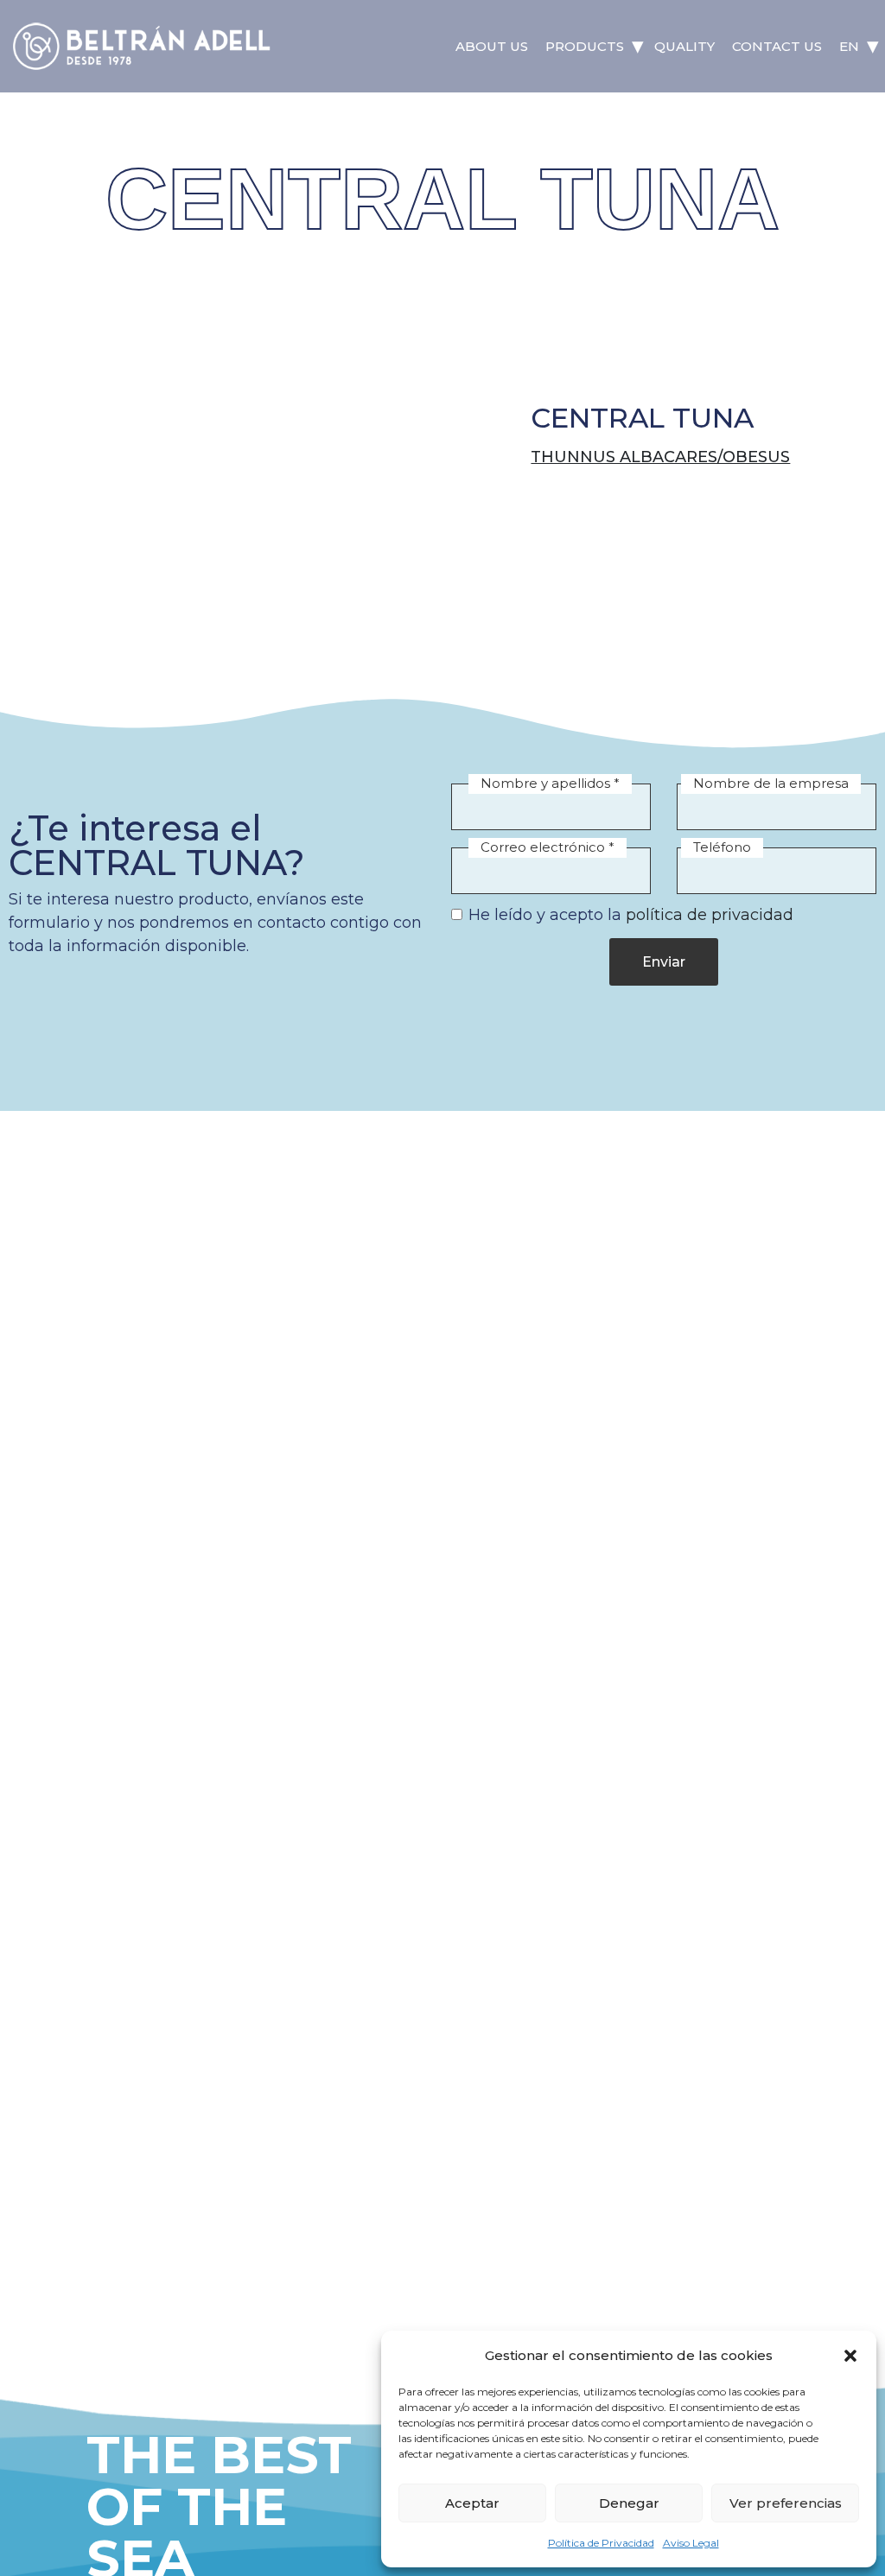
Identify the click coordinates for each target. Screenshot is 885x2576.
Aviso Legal (691, 2543)
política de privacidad (710, 915)
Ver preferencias (786, 2503)
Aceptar (472, 2503)
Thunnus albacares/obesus (660, 457)
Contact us (777, 46)
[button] (850, 2356)
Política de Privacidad (601, 2543)
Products (585, 46)
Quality (684, 46)
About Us (492, 46)
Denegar (629, 2503)
